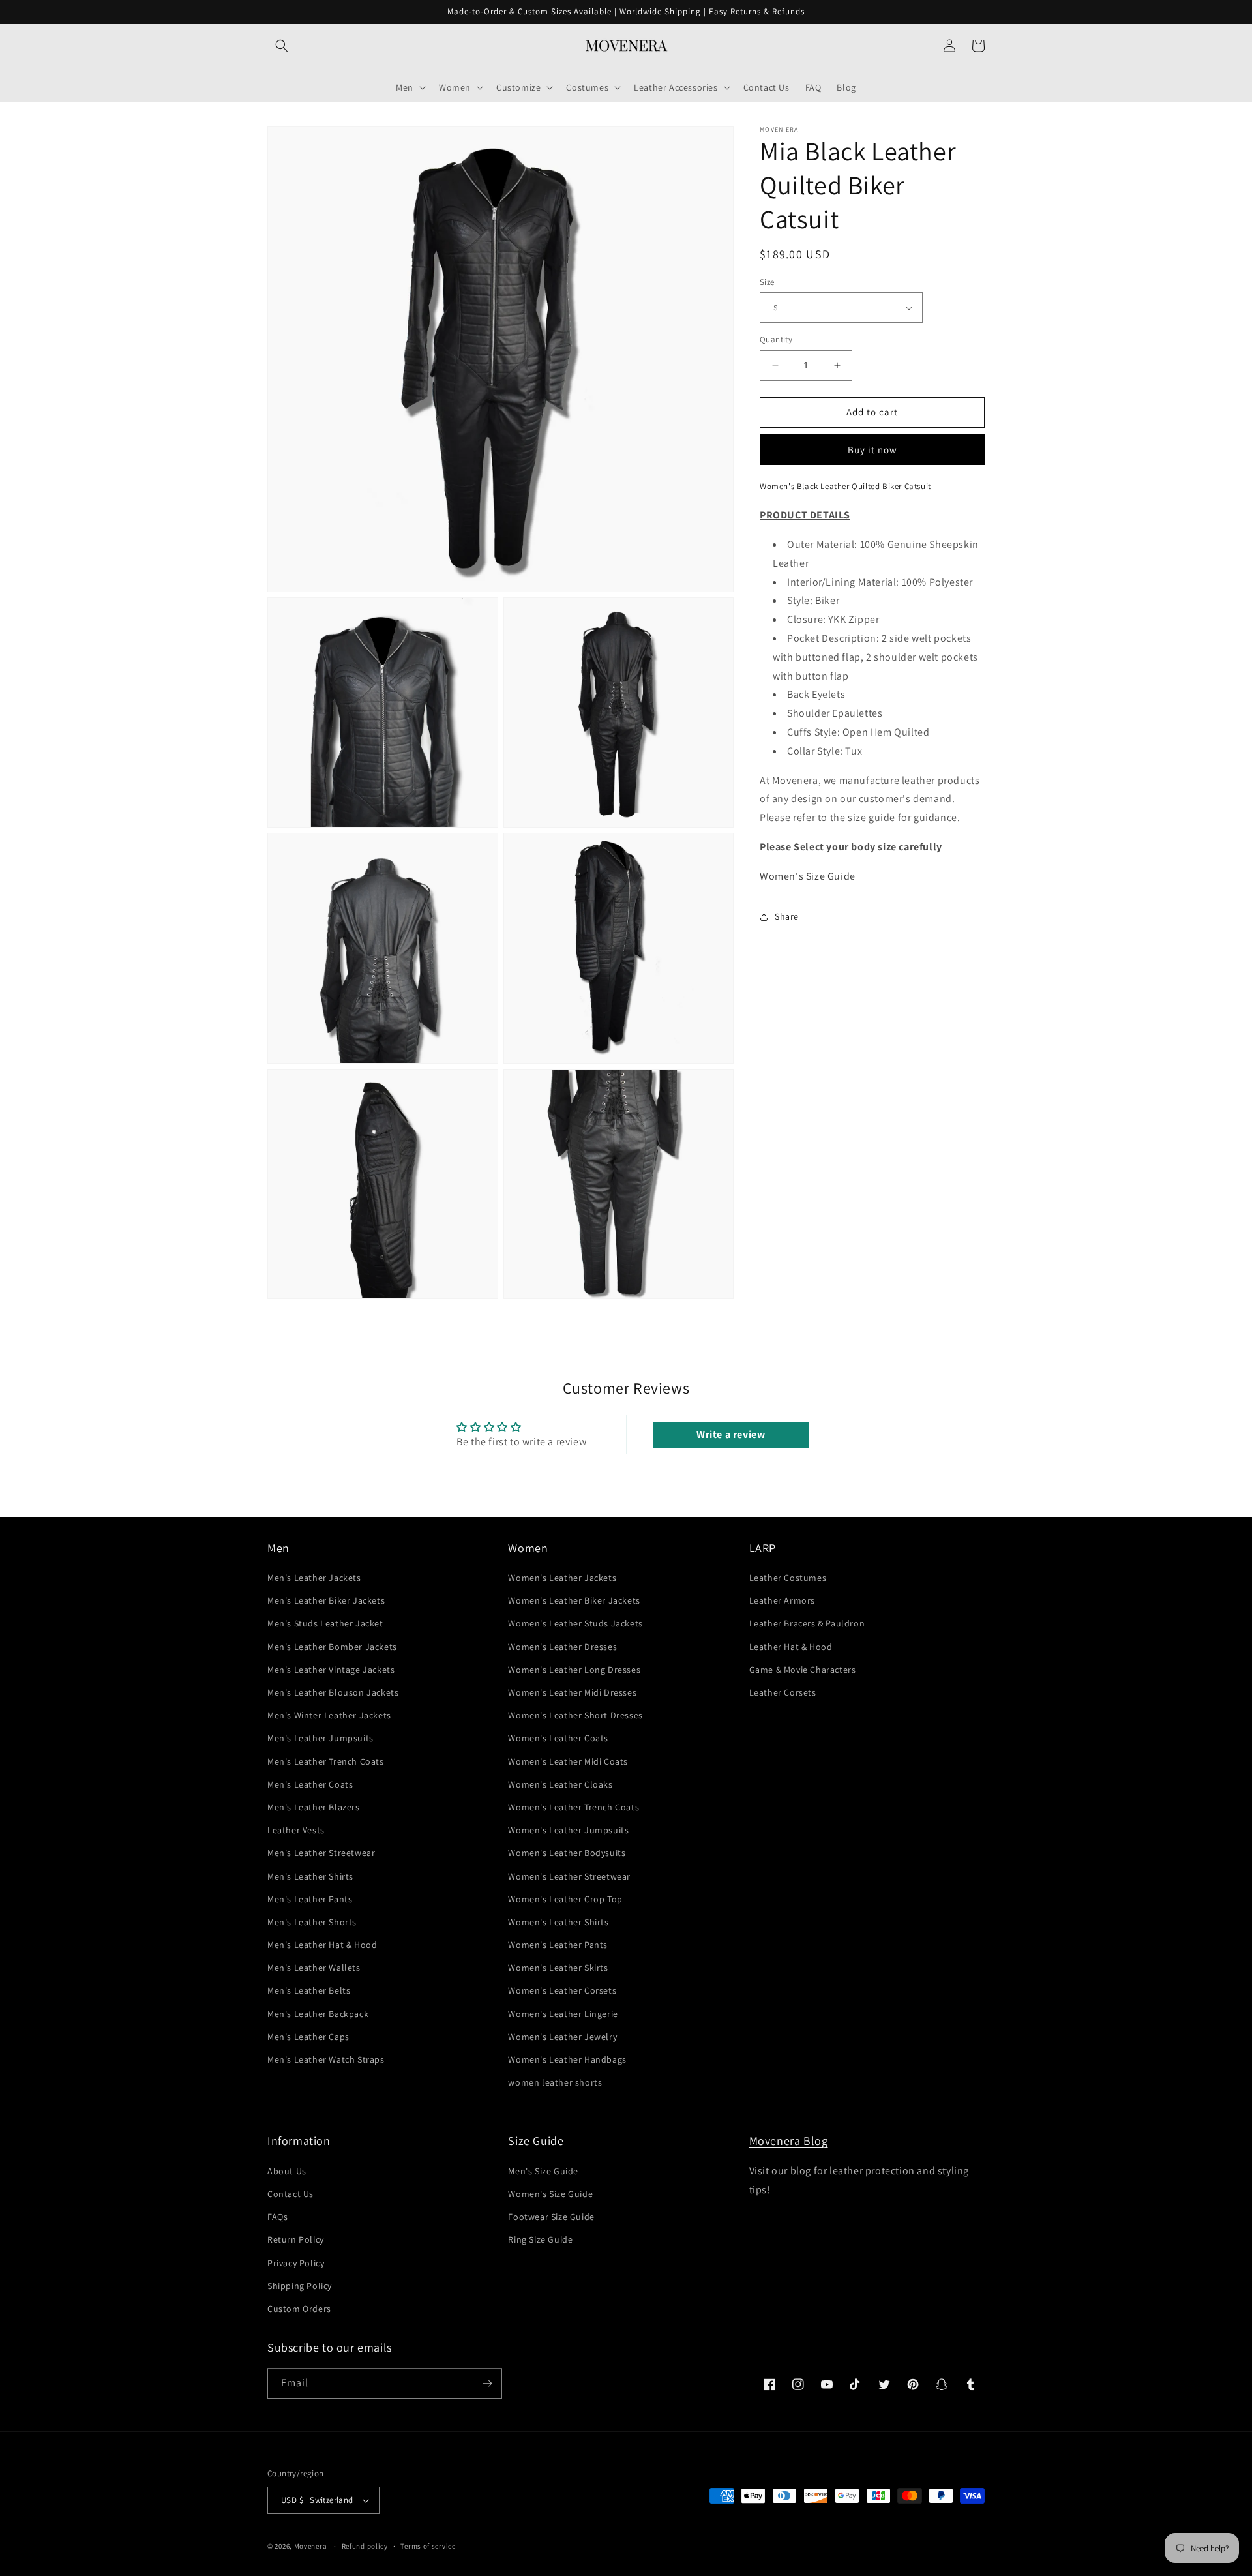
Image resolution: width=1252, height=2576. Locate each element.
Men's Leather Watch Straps (326, 2059)
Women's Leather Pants (558, 1945)
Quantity (776, 339)
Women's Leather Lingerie (563, 2014)
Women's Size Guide (808, 876)
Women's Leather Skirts (558, 1968)
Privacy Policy (296, 2263)
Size (767, 282)
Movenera (311, 2546)
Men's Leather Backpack (318, 2014)
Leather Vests (296, 1830)
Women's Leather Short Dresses (575, 1715)
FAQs (277, 2217)
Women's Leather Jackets (562, 1578)
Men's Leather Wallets (314, 1968)
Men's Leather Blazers (314, 1807)
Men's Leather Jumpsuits (320, 1738)
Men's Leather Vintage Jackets (331, 1670)
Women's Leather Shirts (558, 1922)
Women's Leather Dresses (562, 1647)
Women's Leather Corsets (562, 1990)
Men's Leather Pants (310, 1899)
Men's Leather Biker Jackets (326, 1600)
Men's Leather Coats (310, 1784)
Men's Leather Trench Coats (326, 1761)
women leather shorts (555, 2082)
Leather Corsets (783, 1692)
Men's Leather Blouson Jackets (333, 1692)
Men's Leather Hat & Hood (322, 1945)
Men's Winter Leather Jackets (329, 1715)
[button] (282, 46)
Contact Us (291, 2194)
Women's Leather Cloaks (560, 1784)
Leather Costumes (788, 1578)
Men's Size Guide (543, 2171)
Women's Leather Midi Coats (568, 1761)
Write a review (731, 1434)
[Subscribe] (487, 2383)
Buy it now (872, 450)
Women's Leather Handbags (567, 2059)
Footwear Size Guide (551, 2217)
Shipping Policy (300, 2286)
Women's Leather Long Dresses (574, 1670)
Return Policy (296, 2239)
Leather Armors (782, 1600)
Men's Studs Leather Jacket (325, 1623)
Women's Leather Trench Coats (574, 1807)
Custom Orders (299, 2309)
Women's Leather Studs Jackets (575, 1623)
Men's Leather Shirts (310, 1876)
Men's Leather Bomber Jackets (332, 1647)
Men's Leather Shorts (312, 1922)
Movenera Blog (789, 2141)
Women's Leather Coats (558, 1738)
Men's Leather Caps (308, 2037)
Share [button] (787, 916)
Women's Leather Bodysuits (567, 1853)
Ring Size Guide (540, 2239)
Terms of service (428, 2546)
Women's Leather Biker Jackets (574, 1600)
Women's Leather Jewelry (562, 2037)
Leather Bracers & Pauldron (807, 1623)
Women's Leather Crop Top (565, 1899)
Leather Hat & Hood (791, 1647)
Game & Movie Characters (803, 1670)
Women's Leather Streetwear (569, 1876)
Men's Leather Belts (309, 1990)
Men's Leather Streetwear (321, 1853)
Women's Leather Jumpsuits (568, 1830)
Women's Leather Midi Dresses (572, 1692)
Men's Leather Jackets (314, 1578)
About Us (287, 2171)
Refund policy (365, 2546)
